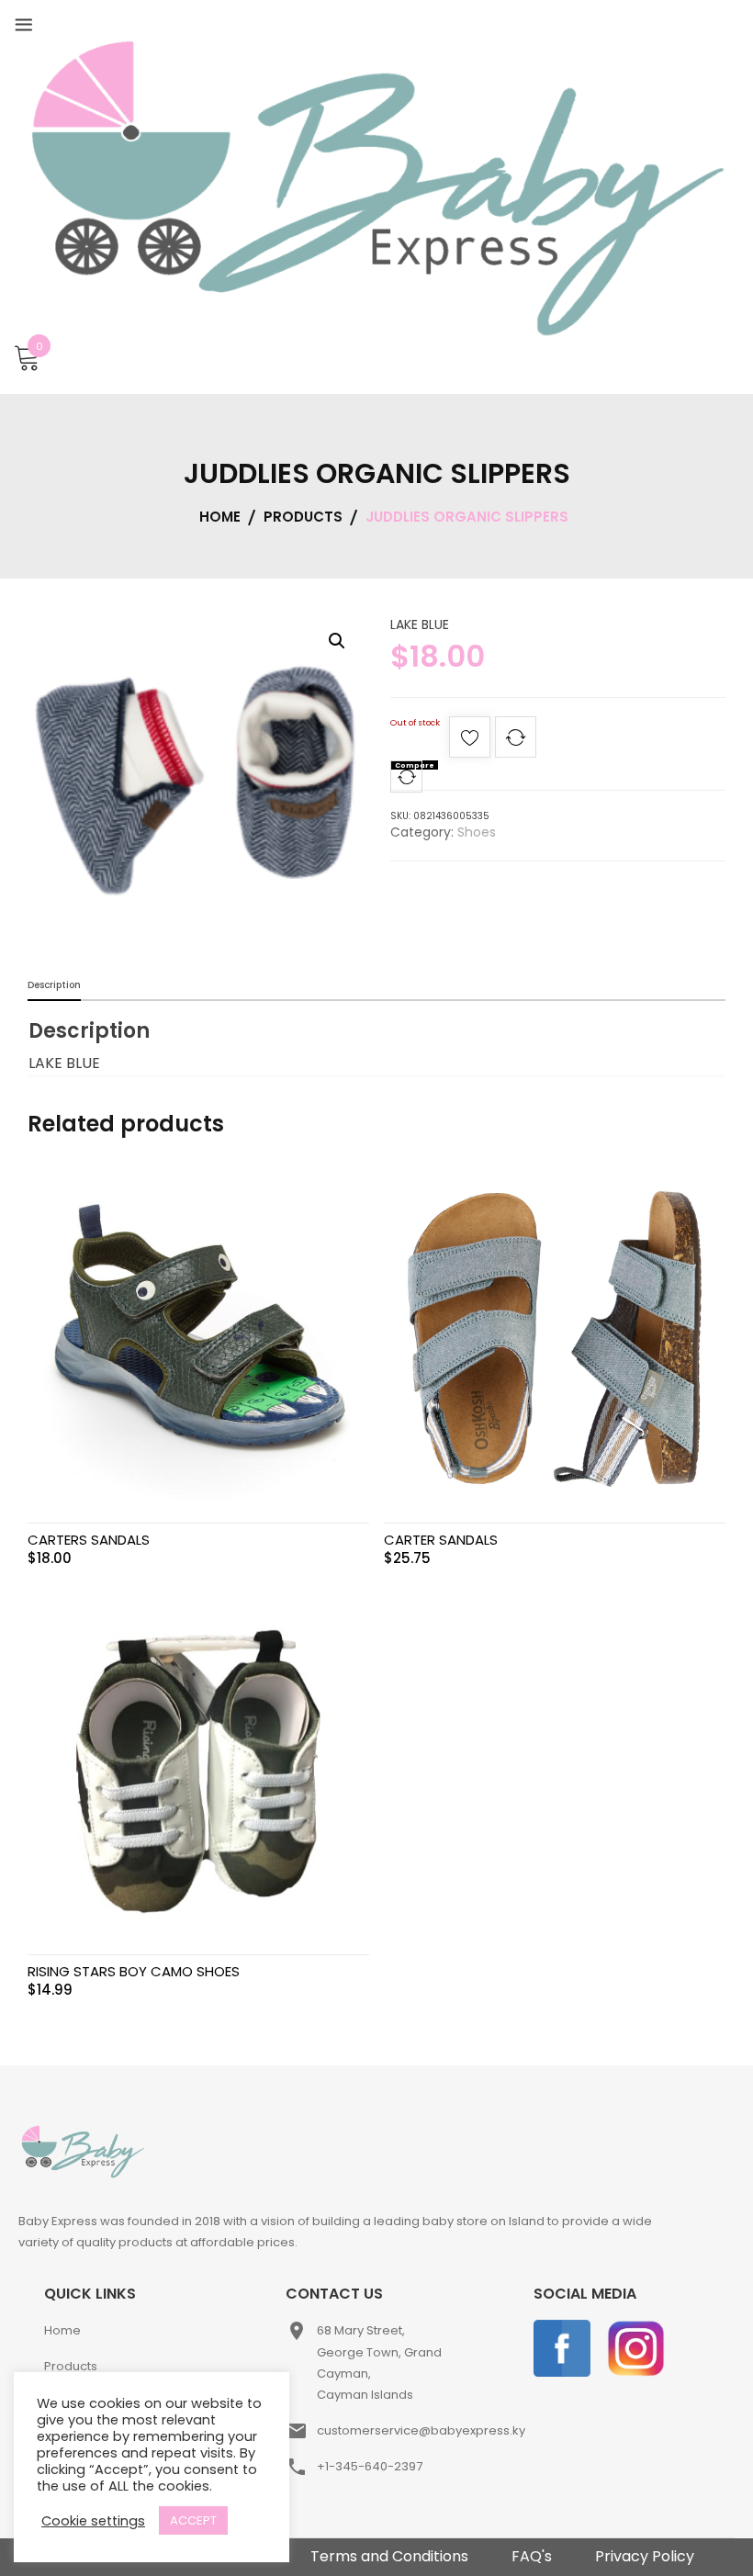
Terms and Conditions (389, 2556)
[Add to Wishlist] (470, 742)
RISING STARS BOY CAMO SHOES (134, 1971)
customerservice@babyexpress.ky (421, 2430)
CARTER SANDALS (441, 1540)
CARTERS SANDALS (89, 1540)
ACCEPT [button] (193, 2520)
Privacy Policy (645, 2556)
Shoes (477, 832)
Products (71, 2366)
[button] (337, 641)
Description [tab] (54, 985)
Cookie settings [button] (93, 2521)
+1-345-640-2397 (370, 2466)
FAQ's (532, 2556)
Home (62, 2330)
